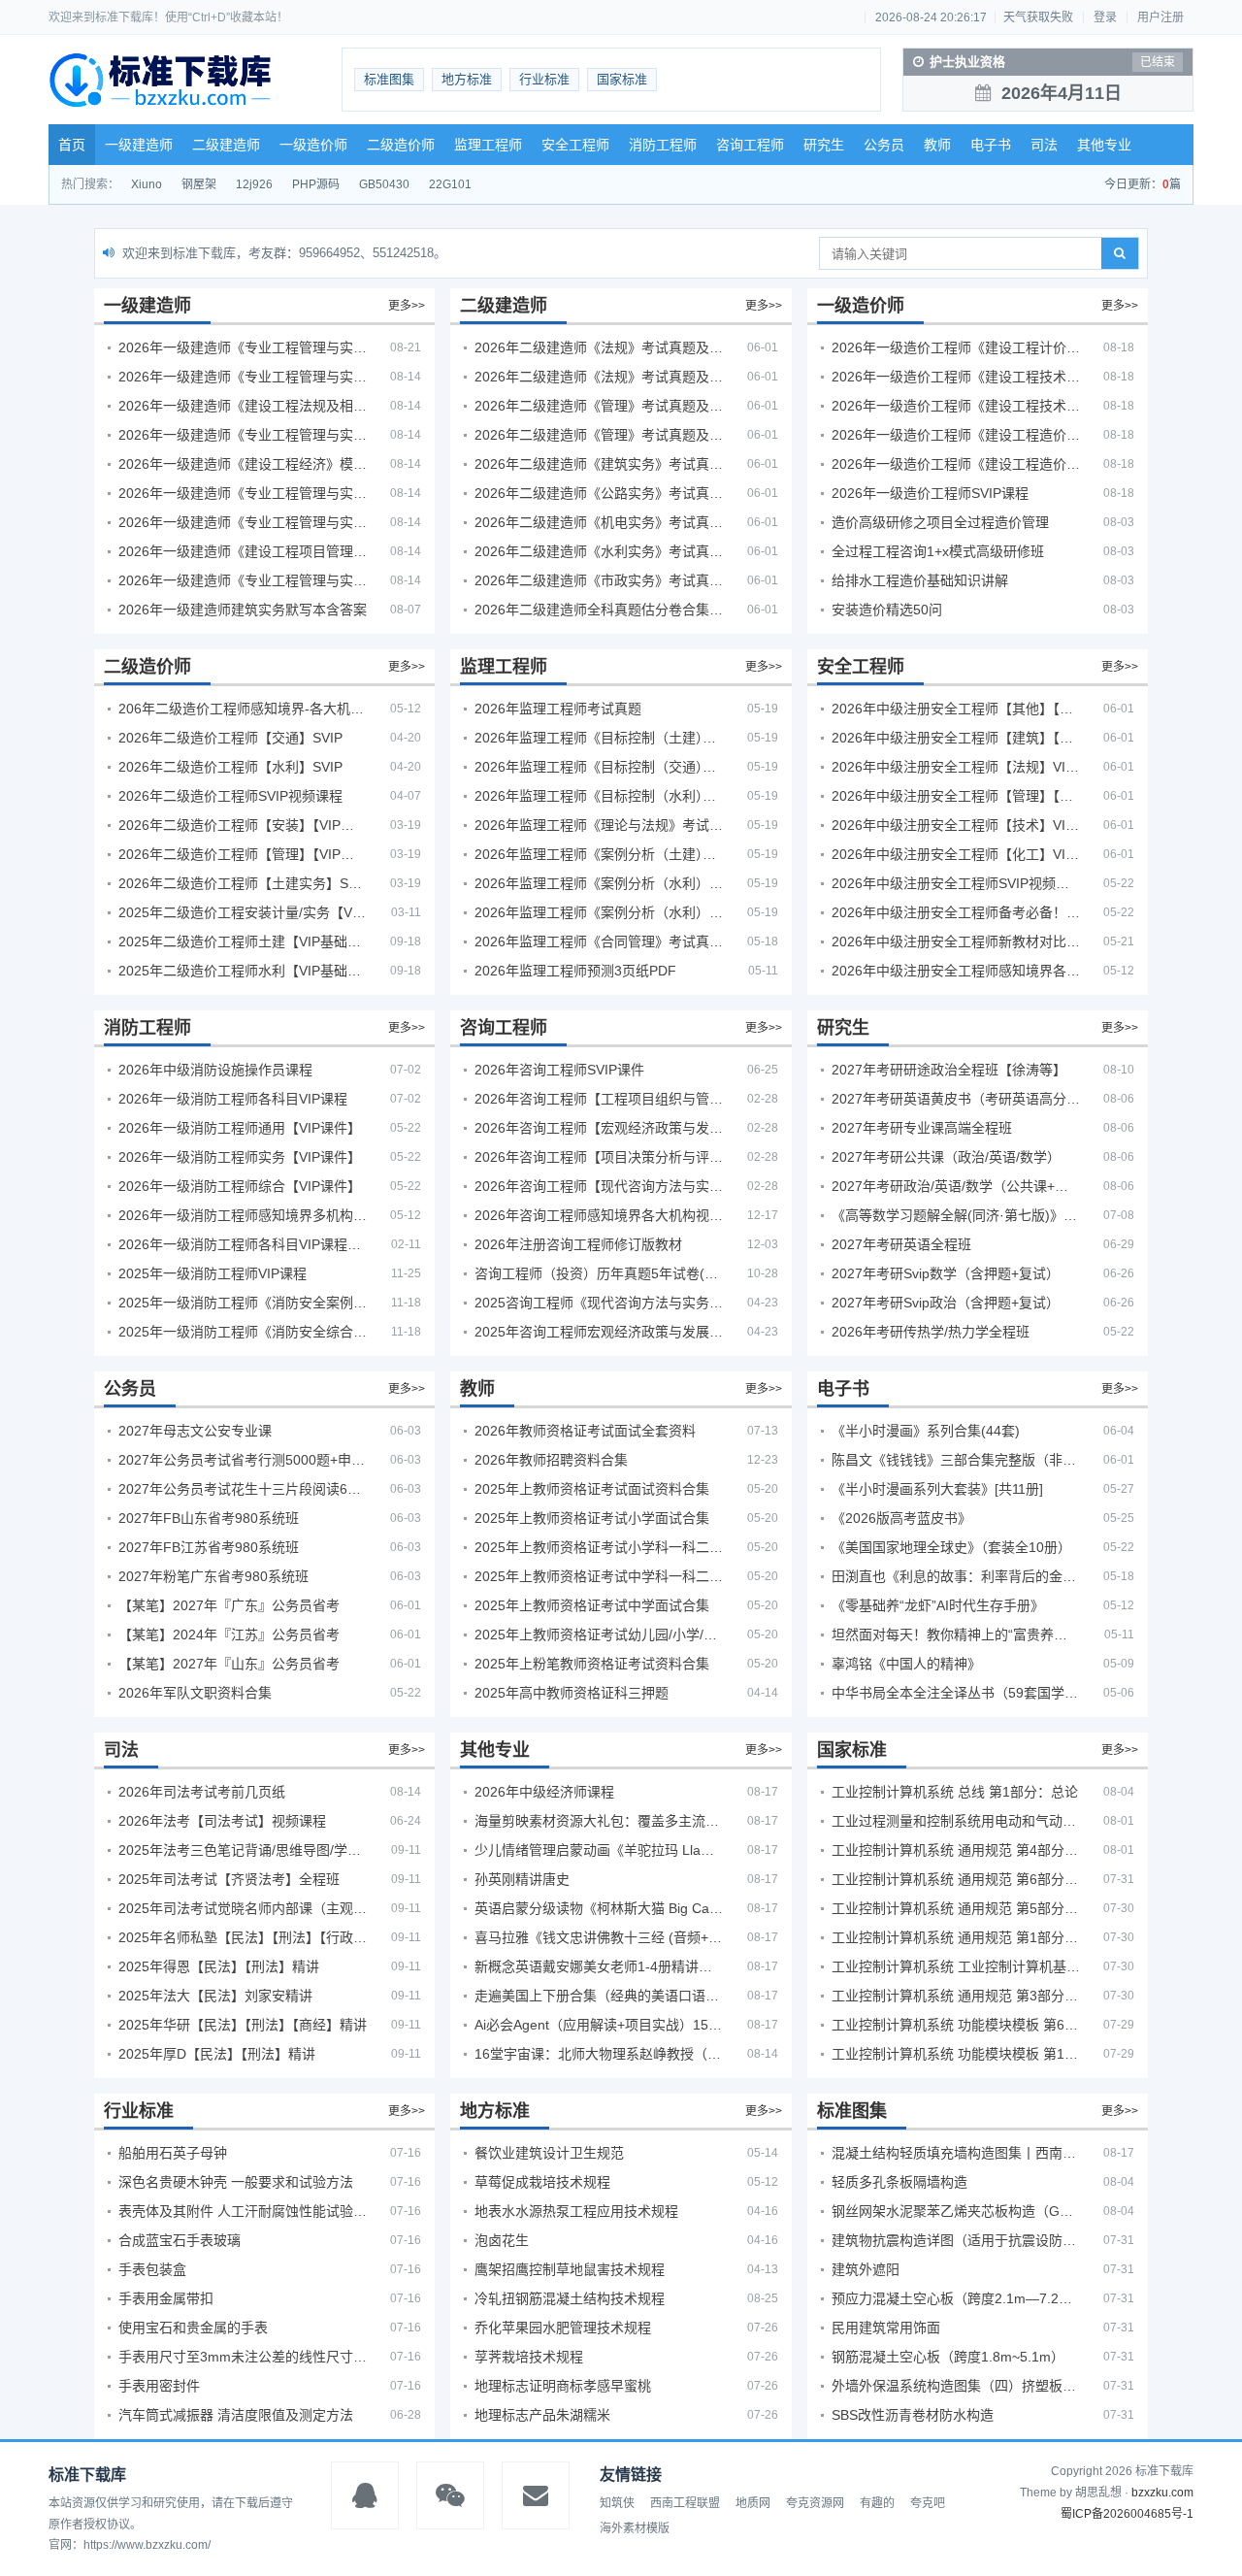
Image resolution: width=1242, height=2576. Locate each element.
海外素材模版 (635, 2528)
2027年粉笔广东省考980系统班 (213, 1576)
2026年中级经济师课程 (544, 1792)
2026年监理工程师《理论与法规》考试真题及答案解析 (599, 825)
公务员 (884, 145)
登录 (1105, 17)
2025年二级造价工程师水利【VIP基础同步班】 (243, 971)
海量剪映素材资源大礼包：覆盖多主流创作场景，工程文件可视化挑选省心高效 (599, 1821)
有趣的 (877, 2503)
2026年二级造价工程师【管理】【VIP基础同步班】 (243, 854)
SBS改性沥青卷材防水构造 (913, 2415)
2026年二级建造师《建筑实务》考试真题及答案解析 (599, 464)
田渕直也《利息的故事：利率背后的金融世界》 (956, 1576)
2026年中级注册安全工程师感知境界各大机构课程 (956, 971)
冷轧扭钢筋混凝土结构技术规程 (570, 2298)
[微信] (450, 2495)
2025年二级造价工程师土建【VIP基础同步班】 (243, 941)
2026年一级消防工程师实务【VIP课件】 (240, 1157)
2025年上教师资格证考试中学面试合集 (592, 1605)
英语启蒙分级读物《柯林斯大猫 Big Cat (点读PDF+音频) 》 (599, 1908)
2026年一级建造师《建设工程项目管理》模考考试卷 (243, 551)
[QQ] (365, 2495)
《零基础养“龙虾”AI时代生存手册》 (938, 1605)
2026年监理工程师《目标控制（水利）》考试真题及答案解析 (599, 796)
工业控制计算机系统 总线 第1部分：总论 (955, 1792)
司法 (1044, 145)
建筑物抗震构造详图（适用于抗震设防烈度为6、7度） (956, 2240)
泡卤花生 (502, 2240)
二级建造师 (226, 145)
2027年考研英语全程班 (901, 1244)
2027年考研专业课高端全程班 (922, 1128)
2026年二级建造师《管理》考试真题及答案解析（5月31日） (599, 435)
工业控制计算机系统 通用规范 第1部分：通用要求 (956, 1937)
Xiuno (147, 184)
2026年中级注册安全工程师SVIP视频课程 (956, 883)
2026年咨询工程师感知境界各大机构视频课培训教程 (599, 1215)
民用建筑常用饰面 (886, 2328)
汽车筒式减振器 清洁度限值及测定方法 (236, 2415)
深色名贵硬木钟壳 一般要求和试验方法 (236, 2182)
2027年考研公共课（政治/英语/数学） (946, 1157)
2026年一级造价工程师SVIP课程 (930, 493)
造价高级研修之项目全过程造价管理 (940, 522)
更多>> (407, 306)
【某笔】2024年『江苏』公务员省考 (229, 1635)
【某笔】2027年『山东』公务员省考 (229, 1664)
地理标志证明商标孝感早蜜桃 (563, 2386)
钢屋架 (199, 184)
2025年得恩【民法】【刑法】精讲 (219, 1966)
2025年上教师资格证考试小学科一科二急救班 (599, 1547)
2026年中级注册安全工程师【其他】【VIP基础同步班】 (956, 709)
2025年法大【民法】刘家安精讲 (215, 1996)
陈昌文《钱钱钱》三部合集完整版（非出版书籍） (956, 1460)
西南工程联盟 (685, 2503)
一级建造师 (139, 145)
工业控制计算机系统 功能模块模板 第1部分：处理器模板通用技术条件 (956, 2054)
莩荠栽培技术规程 (529, 2357)
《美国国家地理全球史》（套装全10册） (951, 1547)
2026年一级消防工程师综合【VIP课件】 (240, 1186)
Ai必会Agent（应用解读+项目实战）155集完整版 (599, 2025)
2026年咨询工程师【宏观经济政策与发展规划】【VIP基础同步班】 (599, 1128)
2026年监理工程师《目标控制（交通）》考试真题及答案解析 (599, 767)
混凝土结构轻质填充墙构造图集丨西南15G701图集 (956, 2153)
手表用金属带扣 (166, 2298)
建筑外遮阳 (866, 2269)
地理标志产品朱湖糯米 (542, 2415)
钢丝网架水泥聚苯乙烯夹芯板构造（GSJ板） (956, 2211)
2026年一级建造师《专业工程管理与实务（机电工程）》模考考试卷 (243, 522)
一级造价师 (313, 145)
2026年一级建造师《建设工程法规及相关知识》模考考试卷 (243, 406)
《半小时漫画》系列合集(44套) (926, 1431)
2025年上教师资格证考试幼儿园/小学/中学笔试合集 (599, 1635)
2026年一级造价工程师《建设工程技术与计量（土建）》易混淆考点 (956, 377)
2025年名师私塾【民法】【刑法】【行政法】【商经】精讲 (243, 1937)
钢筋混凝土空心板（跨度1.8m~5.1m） (948, 2357)
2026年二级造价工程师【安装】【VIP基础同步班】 (243, 825)
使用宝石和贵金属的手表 (193, 2328)
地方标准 (467, 79)
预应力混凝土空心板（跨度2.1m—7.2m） (956, 2298)
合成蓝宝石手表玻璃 (180, 2240)
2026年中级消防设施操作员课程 (215, 1070)
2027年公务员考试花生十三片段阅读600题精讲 (243, 1489)
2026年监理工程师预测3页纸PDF (575, 971)
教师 (937, 145)
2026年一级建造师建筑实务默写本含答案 (243, 610)
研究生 (824, 145)
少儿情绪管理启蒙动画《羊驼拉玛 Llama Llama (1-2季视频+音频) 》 (599, 1850)
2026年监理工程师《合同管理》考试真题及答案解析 (599, 941)
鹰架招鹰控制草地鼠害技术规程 (570, 2269)
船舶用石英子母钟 (173, 2153)
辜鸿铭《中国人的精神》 (906, 1664)
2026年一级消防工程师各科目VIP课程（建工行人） (243, 1244)
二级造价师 (401, 145)
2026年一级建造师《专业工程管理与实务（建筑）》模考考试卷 (243, 377)
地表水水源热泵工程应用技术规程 (576, 2211)
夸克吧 (928, 2503)
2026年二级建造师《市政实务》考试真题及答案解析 (599, 580)
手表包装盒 (152, 2269)
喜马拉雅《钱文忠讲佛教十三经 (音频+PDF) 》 (599, 1937)
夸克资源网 (815, 2503)
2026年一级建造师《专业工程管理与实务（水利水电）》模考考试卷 (243, 580)
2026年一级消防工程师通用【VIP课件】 (240, 1128)
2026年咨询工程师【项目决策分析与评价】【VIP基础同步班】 (599, 1157)
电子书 (991, 145)
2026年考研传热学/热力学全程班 (931, 1332)
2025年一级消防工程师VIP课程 (212, 1273)
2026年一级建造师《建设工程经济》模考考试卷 (243, 464)
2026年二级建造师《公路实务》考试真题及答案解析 (599, 493)
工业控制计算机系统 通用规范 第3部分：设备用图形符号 (956, 1996)
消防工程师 (663, 145)
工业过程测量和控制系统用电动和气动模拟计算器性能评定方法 (956, 1821)
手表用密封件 (159, 2386)
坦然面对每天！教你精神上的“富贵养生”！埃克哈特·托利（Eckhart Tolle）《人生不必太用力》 (956, 1635)
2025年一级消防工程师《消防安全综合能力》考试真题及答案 (243, 1332)
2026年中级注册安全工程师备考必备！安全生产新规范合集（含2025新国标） (956, 912)
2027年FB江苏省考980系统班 (209, 1547)
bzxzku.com (1162, 2493)
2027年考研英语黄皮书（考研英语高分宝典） (956, 1099)
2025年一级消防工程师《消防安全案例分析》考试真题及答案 (243, 1303)
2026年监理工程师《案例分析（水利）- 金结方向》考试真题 (599, 883)
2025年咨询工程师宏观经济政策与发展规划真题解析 (599, 1332)
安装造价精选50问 (887, 610)
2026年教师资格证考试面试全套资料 (585, 1431)
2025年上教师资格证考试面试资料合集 (592, 1489)
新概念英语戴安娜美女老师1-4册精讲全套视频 (599, 1966)
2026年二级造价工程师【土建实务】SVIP (243, 883)
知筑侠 (617, 2503)
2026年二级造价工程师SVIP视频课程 (230, 796)
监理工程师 (488, 145)
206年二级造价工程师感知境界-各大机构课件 (243, 709)
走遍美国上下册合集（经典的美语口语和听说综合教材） (599, 1996)
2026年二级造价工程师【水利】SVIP (230, 767)
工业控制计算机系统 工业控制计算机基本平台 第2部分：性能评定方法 (956, 1966)
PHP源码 (316, 184)
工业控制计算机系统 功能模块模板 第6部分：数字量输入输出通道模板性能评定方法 (956, 2025)
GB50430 (384, 184)
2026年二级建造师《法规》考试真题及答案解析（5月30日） (599, 347)
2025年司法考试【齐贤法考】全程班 (229, 1879)
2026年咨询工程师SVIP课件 (559, 1070)
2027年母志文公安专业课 (195, 1431)
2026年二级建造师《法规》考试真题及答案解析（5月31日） (599, 377)
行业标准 (544, 79)
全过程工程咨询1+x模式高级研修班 (938, 551)
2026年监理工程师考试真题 (558, 709)
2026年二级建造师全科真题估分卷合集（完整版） (599, 610)
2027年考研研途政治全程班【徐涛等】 (949, 1070)
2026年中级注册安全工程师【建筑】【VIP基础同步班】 (956, 738)
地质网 (753, 2503)
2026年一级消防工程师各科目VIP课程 (233, 1099)
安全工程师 (575, 145)
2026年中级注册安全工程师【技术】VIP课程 (956, 825)
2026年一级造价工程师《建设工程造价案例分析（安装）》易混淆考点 (956, 435)
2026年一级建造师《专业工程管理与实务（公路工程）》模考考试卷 (243, 435)
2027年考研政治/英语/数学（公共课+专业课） (956, 1186)
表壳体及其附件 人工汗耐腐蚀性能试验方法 (243, 2211)
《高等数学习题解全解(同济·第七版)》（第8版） (956, 1215)
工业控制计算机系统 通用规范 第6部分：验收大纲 (956, 1879)
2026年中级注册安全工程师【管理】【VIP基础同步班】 (956, 796)
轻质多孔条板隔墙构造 (899, 2182)
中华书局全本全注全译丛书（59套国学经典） (956, 1693)
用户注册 (1160, 17)
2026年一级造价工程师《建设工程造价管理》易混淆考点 (956, 464)
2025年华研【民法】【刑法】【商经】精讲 (243, 2025)
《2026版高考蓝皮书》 (901, 1518)
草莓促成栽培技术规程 (542, 2182)
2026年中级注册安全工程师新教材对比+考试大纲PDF (956, 941)
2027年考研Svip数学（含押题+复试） (946, 1273)
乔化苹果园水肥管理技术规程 (563, 2328)
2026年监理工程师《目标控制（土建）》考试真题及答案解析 (599, 738)
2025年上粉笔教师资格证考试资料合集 (592, 1664)
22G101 (450, 184)
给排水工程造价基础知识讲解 (920, 580)
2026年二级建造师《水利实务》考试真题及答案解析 (599, 551)
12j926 (254, 184)
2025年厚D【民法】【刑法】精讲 (217, 2054)
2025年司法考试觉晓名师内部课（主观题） (243, 1908)
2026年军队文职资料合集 (195, 1693)
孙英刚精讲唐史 (522, 1879)
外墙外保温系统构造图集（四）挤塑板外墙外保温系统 (956, 2386)
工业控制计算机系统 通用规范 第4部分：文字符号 (956, 1850)
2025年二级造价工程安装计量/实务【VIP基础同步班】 (243, 912)
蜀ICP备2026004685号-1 (1127, 2514)
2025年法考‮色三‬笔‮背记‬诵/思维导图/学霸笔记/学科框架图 (243, 1850)
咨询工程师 (750, 145)
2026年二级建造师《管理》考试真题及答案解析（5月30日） (599, 406)
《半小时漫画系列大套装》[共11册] (937, 1489)
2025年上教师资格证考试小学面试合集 (592, 1518)
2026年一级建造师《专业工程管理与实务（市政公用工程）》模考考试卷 (243, 493)
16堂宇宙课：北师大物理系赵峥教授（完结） (599, 2054)
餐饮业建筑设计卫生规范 (549, 2153)
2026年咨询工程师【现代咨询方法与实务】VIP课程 (599, 1186)
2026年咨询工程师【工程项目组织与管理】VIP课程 (599, 1099)
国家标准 (622, 79)
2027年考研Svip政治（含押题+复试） (946, 1303)
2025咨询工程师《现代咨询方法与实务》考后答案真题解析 (599, 1303)
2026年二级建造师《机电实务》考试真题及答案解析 (599, 522)
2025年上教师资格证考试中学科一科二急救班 (599, 1576)
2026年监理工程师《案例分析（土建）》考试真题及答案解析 (599, 854)
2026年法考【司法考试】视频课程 (222, 1821)
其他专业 (1104, 145)
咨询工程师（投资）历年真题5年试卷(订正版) (599, 1273)
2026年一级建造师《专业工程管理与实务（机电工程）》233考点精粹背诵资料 (243, 347)
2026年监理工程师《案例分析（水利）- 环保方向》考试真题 (599, 912)
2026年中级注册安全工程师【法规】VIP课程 (956, 767)
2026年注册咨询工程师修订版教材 (578, 1244)
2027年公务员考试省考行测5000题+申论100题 (243, 1460)
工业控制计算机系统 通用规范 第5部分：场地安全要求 (956, 1908)
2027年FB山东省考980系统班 (209, 1518)
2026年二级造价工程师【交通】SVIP (230, 738)
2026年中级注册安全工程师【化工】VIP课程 (956, 854)
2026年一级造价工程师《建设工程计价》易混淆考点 (956, 347)
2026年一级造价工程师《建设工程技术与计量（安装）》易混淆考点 (956, 406)
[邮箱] (536, 2495)
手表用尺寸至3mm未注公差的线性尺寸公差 (243, 2357)
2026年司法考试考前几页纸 (202, 1792)
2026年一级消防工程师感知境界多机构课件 (243, 1215)
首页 (72, 145)
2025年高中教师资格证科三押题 (572, 1693)
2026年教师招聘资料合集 (551, 1460)
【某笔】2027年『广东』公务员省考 (229, 1605)
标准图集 (389, 79)
